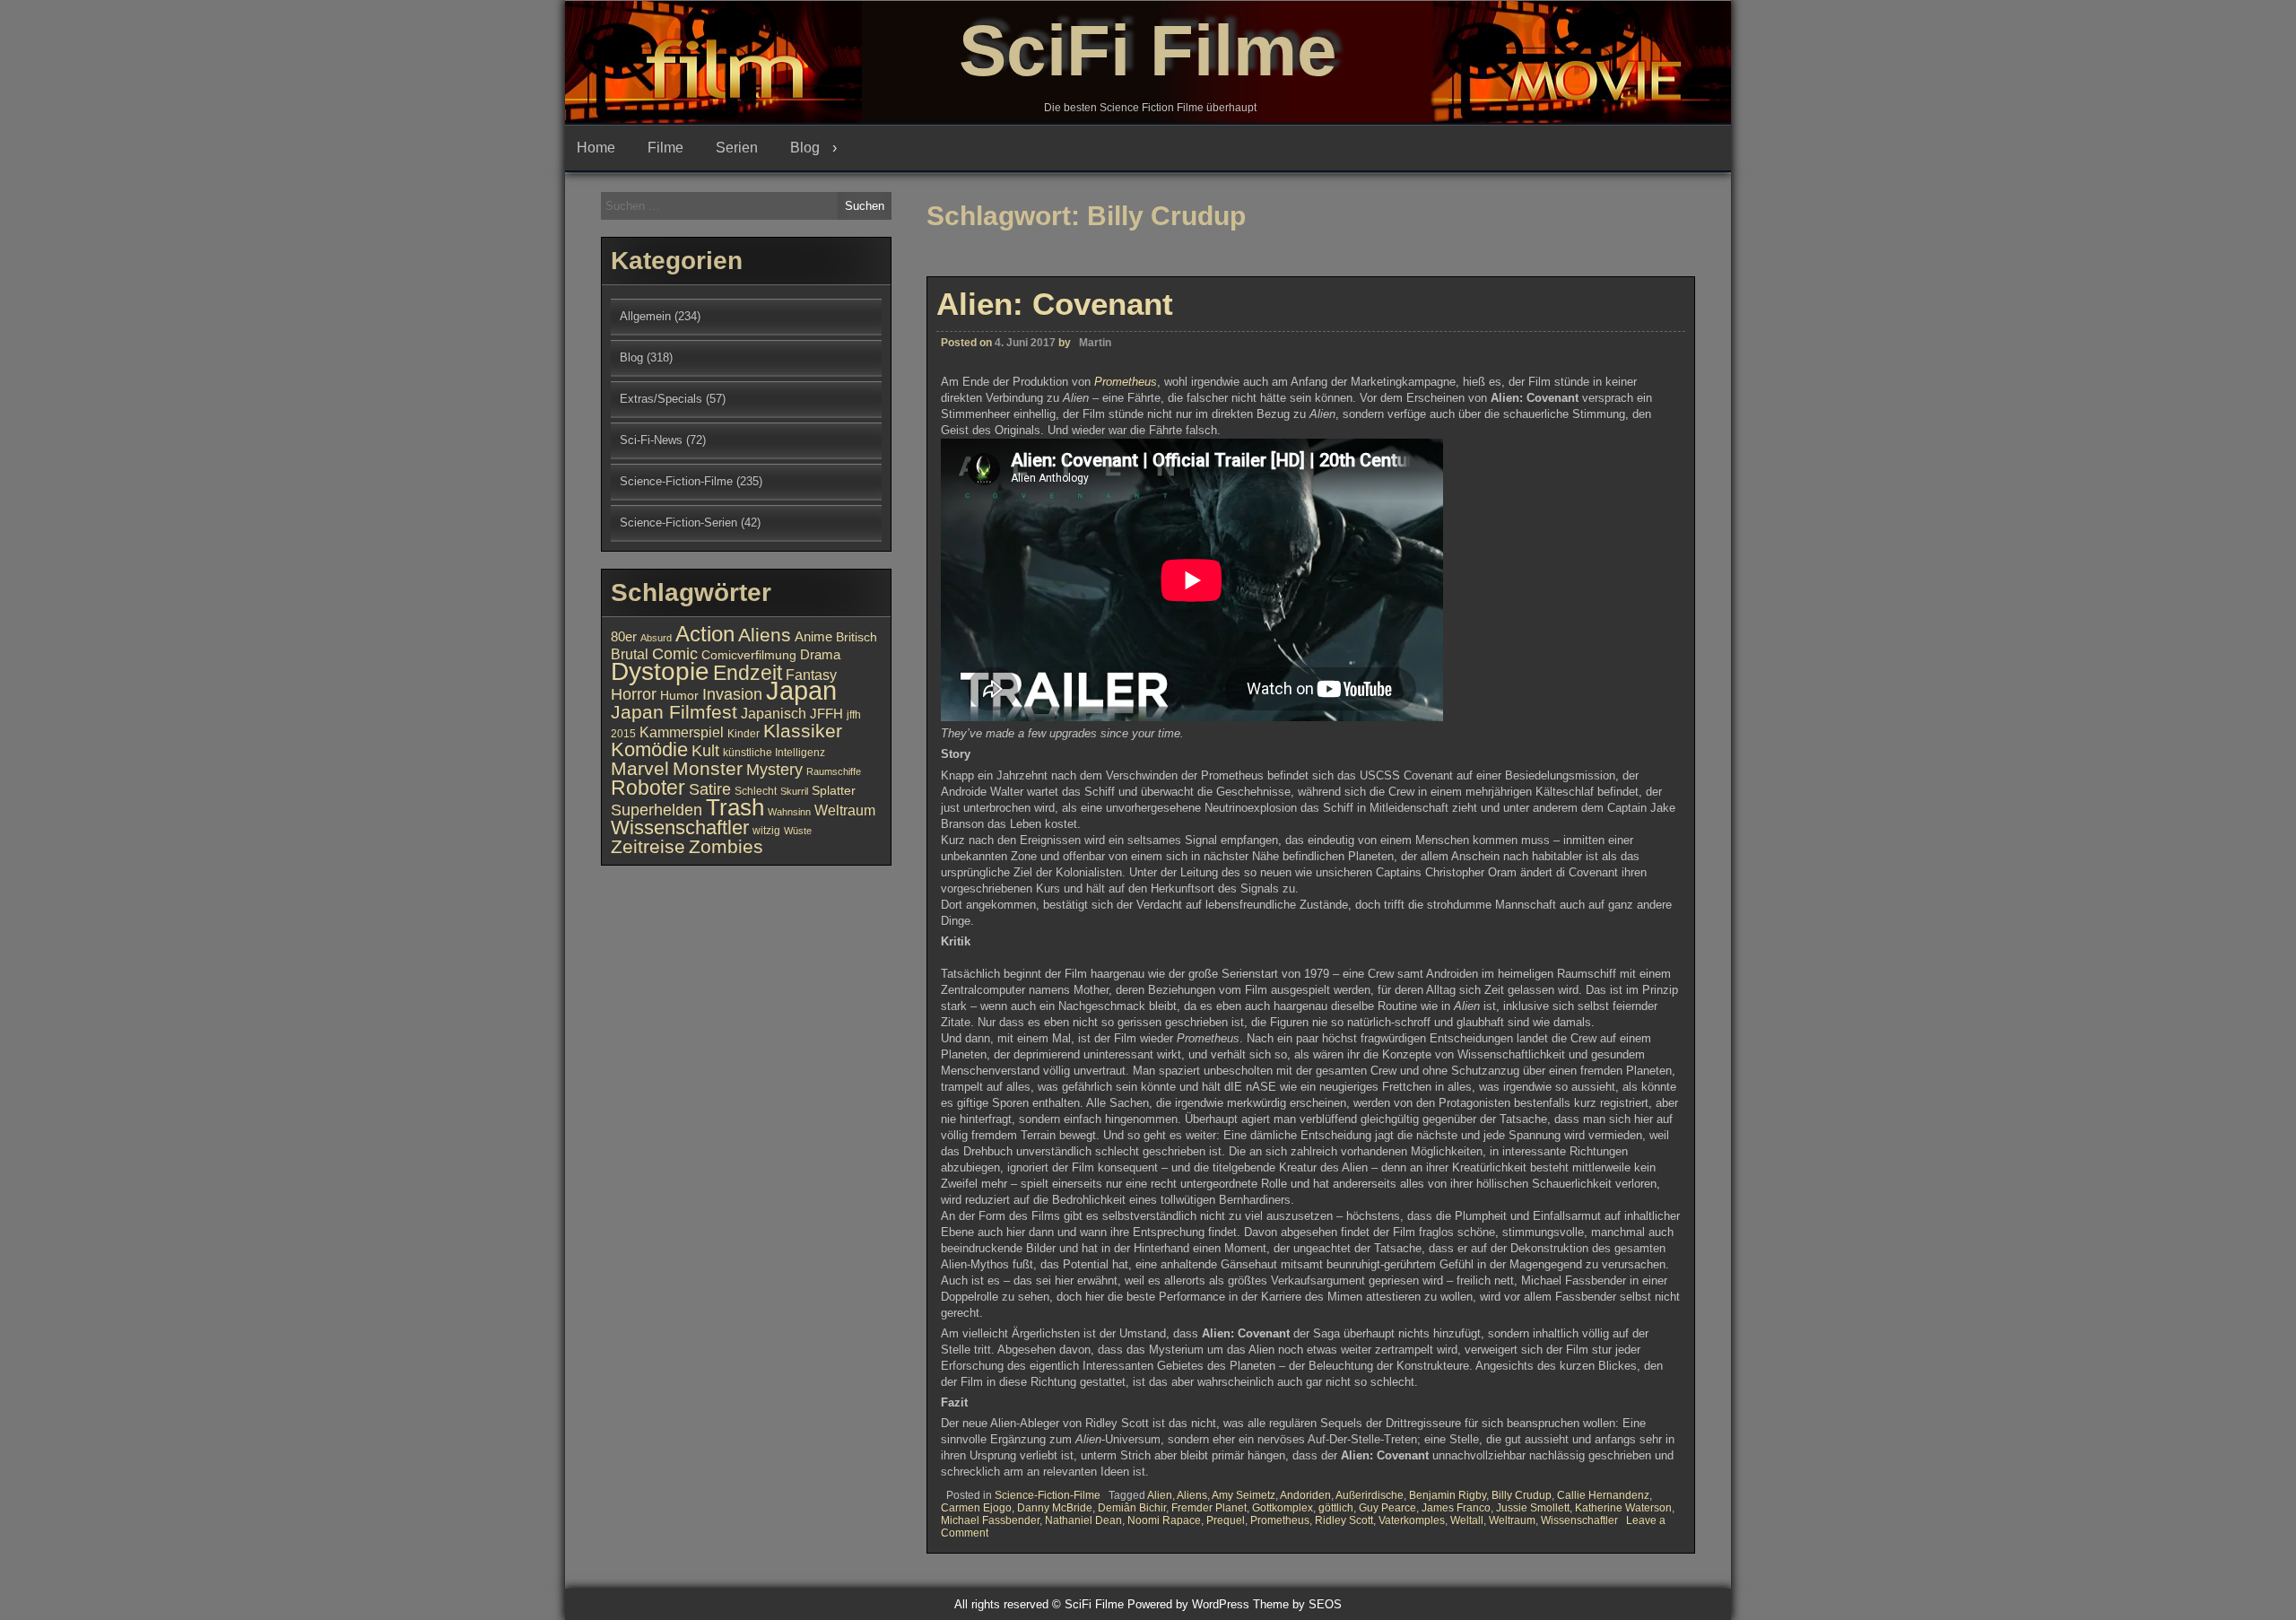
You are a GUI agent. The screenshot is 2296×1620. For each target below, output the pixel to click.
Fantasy (811, 675)
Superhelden (657, 810)
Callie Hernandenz (1603, 1495)
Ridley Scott (1344, 1520)
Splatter (834, 791)
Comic (675, 654)
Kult (705, 751)
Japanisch (774, 713)
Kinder (744, 734)
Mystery (774, 769)
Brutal (630, 654)
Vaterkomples (1412, 1520)
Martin (1095, 343)
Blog (805, 148)
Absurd (656, 638)
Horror (634, 694)
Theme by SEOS (1297, 1604)
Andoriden (1305, 1495)
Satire (710, 789)
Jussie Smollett (1533, 1508)
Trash (735, 807)
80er (624, 637)
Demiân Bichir (1132, 1508)
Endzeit (748, 673)
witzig (766, 831)
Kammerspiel (682, 732)
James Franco (1456, 1508)
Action (705, 634)
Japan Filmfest (674, 712)
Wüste (798, 831)
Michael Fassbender (990, 1520)
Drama (820, 655)
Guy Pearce (1387, 1508)
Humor (679, 696)
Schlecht (756, 791)
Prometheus (1126, 382)
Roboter (648, 788)
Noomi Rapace (1164, 1520)
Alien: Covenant (1055, 304)
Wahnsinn (789, 812)
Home (596, 148)
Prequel (1226, 1520)
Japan (801, 690)
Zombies (726, 846)
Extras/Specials (661, 399)
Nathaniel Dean (1083, 1520)
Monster (708, 769)
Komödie (649, 749)
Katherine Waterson (1623, 1508)
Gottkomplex (1283, 1508)
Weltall (1467, 1520)
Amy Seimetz (1244, 1495)
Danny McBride (1055, 1508)
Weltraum (1512, 1520)
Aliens (1192, 1495)
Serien (737, 148)
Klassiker (803, 731)
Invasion (732, 694)
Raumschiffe (834, 771)
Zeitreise (648, 847)
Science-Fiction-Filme (1048, 1495)
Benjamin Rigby (1448, 1495)
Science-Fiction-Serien (678, 523)
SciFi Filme (1148, 51)
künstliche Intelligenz (774, 753)
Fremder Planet (1209, 1508)
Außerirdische (1370, 1495)
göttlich (1336, 1508)
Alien (1160, 1495)
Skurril (794, 791)
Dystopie (660, 671)
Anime (813, 637)
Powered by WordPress (1188, 1604)
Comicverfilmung (749, 655)
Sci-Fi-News (651, 440)
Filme (665, 148)
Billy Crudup (1522, 1495)
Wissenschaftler (1579, 1520)
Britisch (857, 637)
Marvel (640, 769)
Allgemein (645, 316)
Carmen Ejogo (976, 1508)
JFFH (826, 714)
